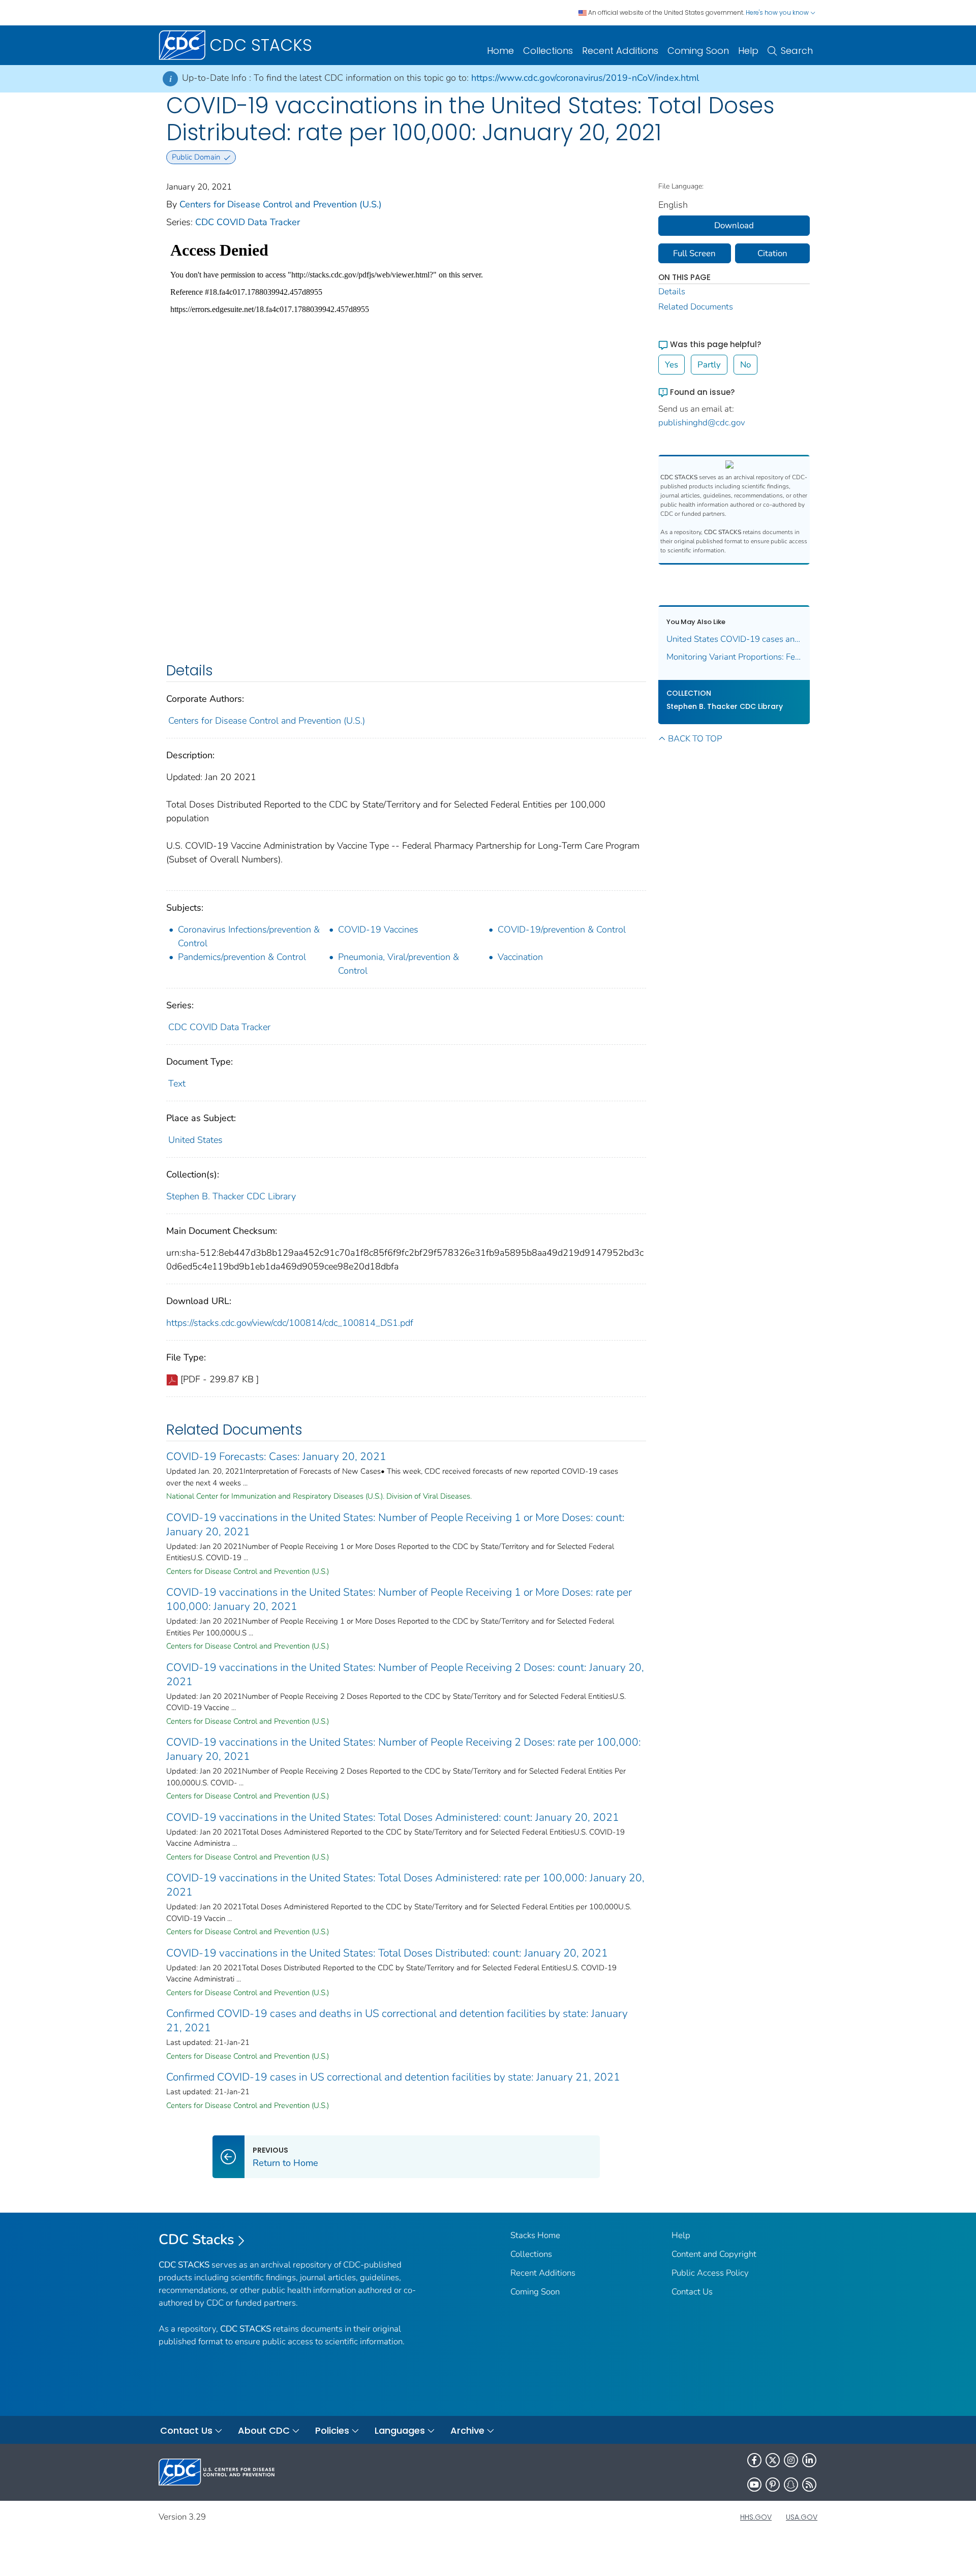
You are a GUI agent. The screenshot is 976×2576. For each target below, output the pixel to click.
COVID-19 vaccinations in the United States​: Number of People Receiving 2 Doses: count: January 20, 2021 (405, 1674)
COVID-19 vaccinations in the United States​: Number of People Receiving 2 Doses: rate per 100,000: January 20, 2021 (404, 1749)
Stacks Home (535, 2235)
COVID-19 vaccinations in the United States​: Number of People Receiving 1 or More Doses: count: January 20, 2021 (395, 1525)
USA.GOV (802, 2517)
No (745, 365)
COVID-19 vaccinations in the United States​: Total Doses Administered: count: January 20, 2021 (393, 1817)
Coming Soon (698, 51)
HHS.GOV (756, 2517)
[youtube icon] (754, 2485)
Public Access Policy (710, 2273)
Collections (548, 51)
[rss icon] (809, 2485)
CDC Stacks (196, 2240)
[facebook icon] (754, 2460)
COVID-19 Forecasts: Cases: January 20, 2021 (276, 1456)
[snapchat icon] (791, 2485)
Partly (709, 365)
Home (500, 51)
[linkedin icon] (809, 2460)
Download (734, 225)
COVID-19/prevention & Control (562, 929)
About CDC (264, 2430)
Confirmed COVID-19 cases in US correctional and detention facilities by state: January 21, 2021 (393, 2077)
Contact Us (692, 2292)
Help (748, 51)
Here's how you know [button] (778, 12)
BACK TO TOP (695, 739)
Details (672, 291)
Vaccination (520, 957)
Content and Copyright (714, 2254)
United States (195, 1140)
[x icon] (773, 2460)
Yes (672, 365)
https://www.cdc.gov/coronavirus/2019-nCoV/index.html (585, 78)
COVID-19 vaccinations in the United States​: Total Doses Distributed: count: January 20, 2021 (387, 1953)
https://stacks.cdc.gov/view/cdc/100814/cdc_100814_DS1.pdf (290, 1323)
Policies (332, 2430)
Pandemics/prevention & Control (242, 957)
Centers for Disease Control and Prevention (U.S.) (281, 204)
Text (177, 1083)
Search (797, 51)
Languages (400, 2430)
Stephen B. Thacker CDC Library (231, 1196)
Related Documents (696, 307)
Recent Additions (620, 51)
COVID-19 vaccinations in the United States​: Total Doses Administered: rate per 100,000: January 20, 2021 (405, 1885)
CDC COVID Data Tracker (248, 222)
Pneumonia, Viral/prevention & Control (399, 964)
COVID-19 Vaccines (378, 929)
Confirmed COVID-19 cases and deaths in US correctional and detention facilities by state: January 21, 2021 (397, 2021)
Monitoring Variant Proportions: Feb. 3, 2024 (734, 657)
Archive (467, 2430)
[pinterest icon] (773, 2485)
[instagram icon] (791, 2460)
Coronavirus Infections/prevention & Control (249, 936)
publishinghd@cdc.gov (702, 423)
